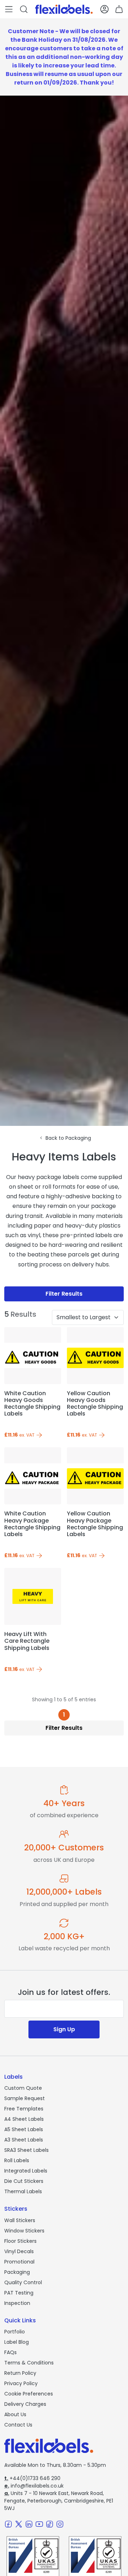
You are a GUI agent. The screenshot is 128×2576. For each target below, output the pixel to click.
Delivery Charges (25, 2404)
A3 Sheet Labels (24, 2140)
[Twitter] (19, 2524)
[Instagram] (60, 2524)
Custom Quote (23, 2088)
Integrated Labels (26, 2171)
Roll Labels (17, 2160)
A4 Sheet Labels (24, 2119)
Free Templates (24, 2109)
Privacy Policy (21, 2383)
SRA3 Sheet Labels (26, 2150)
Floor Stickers (20, 2241)
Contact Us (18, 2425)
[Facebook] (8, 2524)
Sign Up (64, 2029)
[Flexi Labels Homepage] (64, 9)
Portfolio (15, 2332)
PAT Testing (19, 2293)
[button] (9, 9)
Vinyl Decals (19, 2251)
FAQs (10, 2352)
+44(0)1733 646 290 (32, 2478)
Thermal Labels (23, 2191)
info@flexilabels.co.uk (34, 2486)
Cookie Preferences (29, 2394)
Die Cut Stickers (24, 2181)
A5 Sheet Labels (24, 2129)
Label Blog (17, 2342)
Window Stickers (24, 2231)
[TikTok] (50, 2524)
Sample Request (25, 2098)
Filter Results (64, 1294)
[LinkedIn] (29, 2524)
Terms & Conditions (29, 2363)
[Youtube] (39, 2524)
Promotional (19, 2262)
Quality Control (23, 2282)
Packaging (17, 2272)
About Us (15, 2414)
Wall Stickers (20, 2220)
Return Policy (20, 2373)
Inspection (17, 2303)
